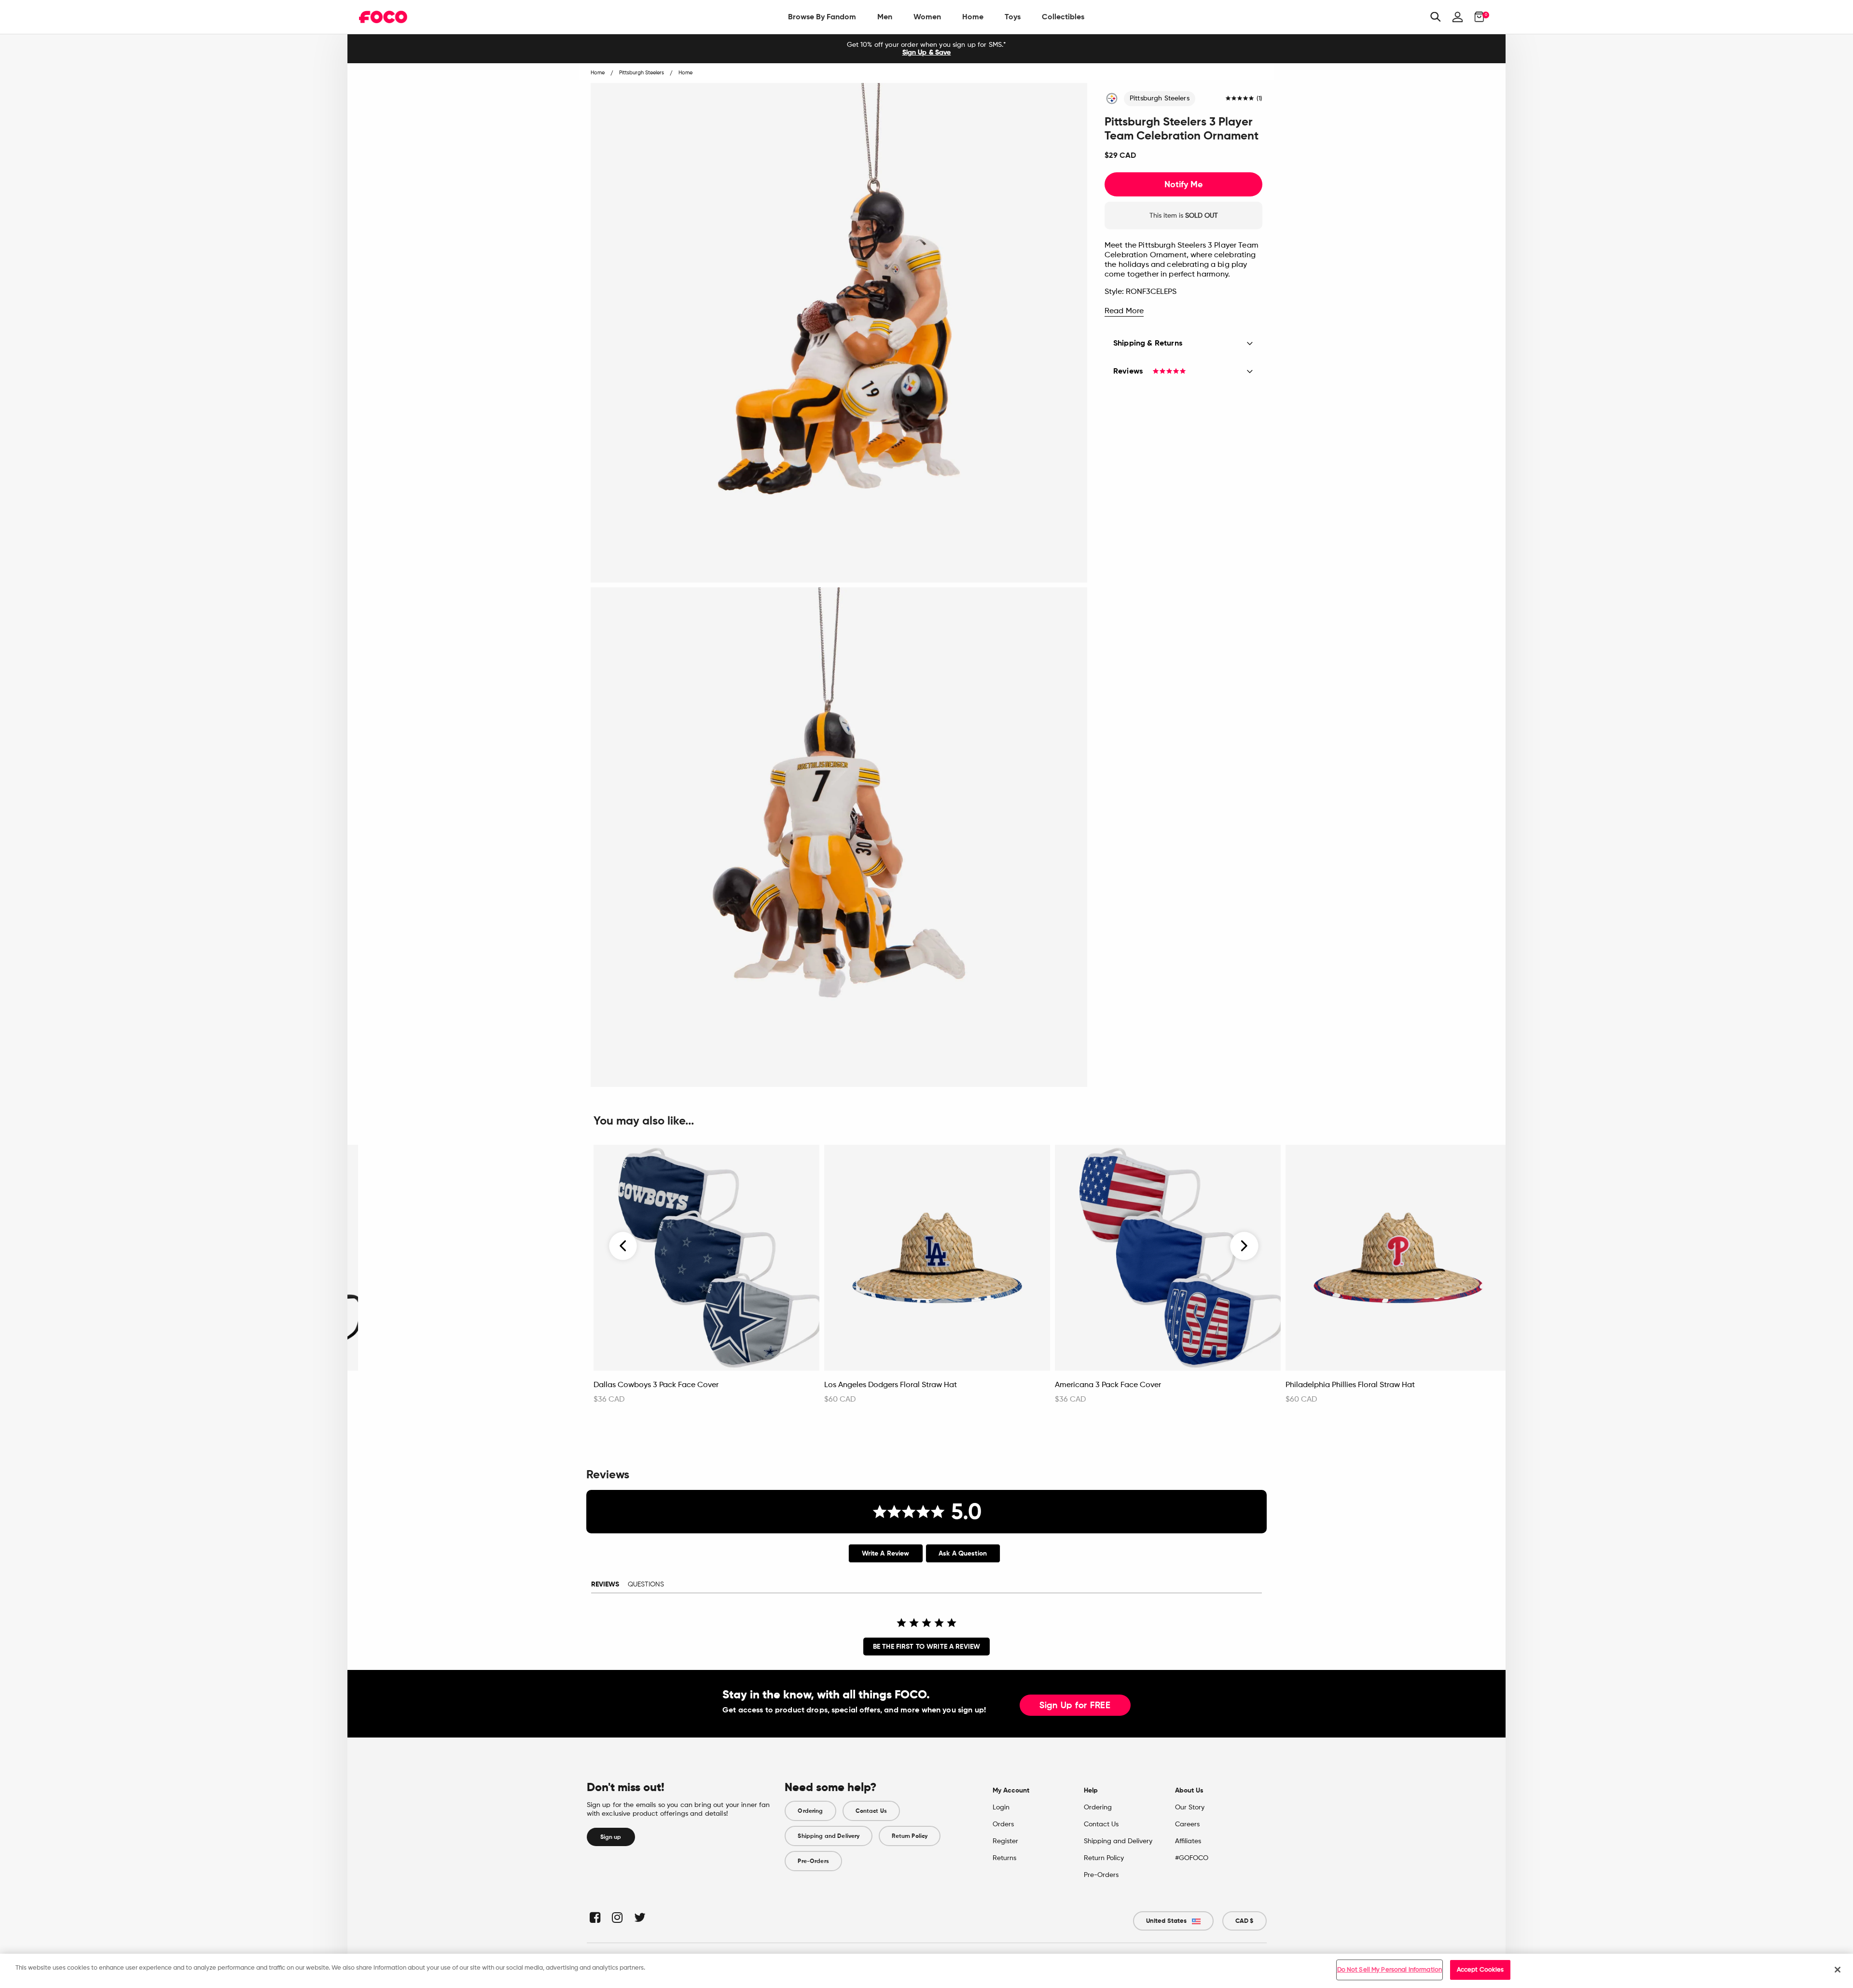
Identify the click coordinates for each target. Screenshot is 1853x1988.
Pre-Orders (813, 1861)
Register (1005, 1841)
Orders (1003, 1824)
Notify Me (1183, 184)
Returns (1004, 1858)
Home (973, 17)
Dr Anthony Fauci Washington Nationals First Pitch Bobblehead (452, 1390)
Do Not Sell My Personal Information (1390, 1970)
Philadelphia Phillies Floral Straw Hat (1350, 1385)
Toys (1013, 17)
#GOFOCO (1192, 1858)
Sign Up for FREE (1075, 1706)
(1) (1259, 99)
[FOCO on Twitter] (639, 1917)
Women (927, 17)
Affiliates (1188, 1841)
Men (885, 17)
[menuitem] (822, 17)
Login (1001, 1807)
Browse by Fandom (822, 17)
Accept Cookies (1480, 1970)
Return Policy (910, 1836)
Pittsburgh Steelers (1160, 98)
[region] (926, 1971)
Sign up (611, 1837)
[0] (1476, 17)
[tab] (886, 1553)
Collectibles (1063, 17)
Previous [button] (623, 1246)
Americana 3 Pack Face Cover (1108, 1385)
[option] (926, 49)
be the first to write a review (926, 1647)
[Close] (1838, 1970)
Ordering (810, 1811)
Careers (1187, 1824)
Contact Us (871, 1811)
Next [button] (1244, 1246)
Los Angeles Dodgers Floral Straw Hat (891, 1385)
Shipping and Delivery (829, 1836)
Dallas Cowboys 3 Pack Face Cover (656, 1385)
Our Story (1190, 1807)
